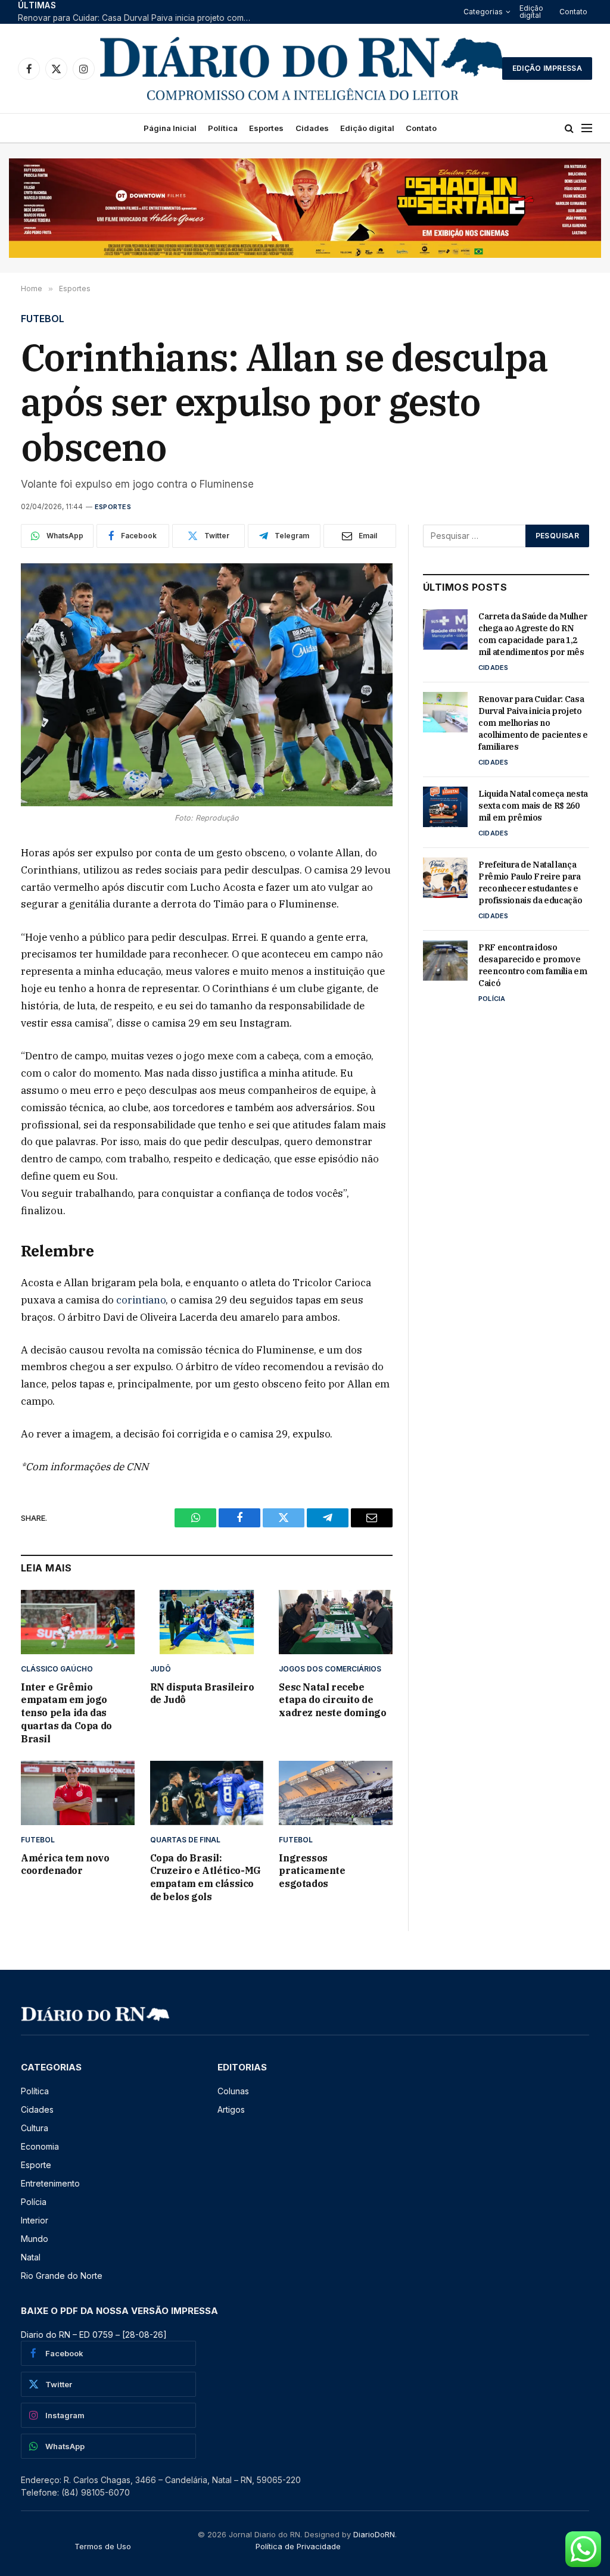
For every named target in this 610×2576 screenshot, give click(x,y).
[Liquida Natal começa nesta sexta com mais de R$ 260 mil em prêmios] (445, 807)
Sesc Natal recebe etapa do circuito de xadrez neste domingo (332, 1700)
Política (223, 128)
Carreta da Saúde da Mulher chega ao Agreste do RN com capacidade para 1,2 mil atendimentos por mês (533, 634)
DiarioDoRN (374, 2534)
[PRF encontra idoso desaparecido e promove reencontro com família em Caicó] (445, 960)
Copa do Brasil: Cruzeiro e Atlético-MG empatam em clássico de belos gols (206, 1877)
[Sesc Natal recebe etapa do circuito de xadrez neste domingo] (336, 1622)
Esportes (266, 128)
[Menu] (587, 128)
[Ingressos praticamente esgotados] (336, 1793)
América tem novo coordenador (65, 1864)
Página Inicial (170, 128)
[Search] (569, 128)
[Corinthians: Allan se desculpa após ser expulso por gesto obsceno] (207, 685)
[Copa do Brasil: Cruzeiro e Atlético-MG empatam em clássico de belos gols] (207, 1793)
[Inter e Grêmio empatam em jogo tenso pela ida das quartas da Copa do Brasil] (78, 1622)
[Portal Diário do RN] (303, 68)
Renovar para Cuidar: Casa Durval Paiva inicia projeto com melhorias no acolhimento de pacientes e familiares (137, 18)
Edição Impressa (547, 68)
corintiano (141, 1300)
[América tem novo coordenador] (78, 1793)
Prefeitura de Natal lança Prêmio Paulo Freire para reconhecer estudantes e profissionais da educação (530, 882)
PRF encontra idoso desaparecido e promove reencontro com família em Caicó (533, 965)
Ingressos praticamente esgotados (312, 1871)
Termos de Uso (103, 2546)
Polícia (492, 999)
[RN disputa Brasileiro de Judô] (207, 1622)
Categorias (483, 12)
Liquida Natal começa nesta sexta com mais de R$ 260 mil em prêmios (533, 806)
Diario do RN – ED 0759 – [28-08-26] (94, 2335)
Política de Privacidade (298, 2546)
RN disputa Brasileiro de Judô (202, 1694)
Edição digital (531, 12)
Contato (573, 12)
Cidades (312, 128)
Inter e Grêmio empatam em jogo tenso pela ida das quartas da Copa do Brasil (66, 1713)
